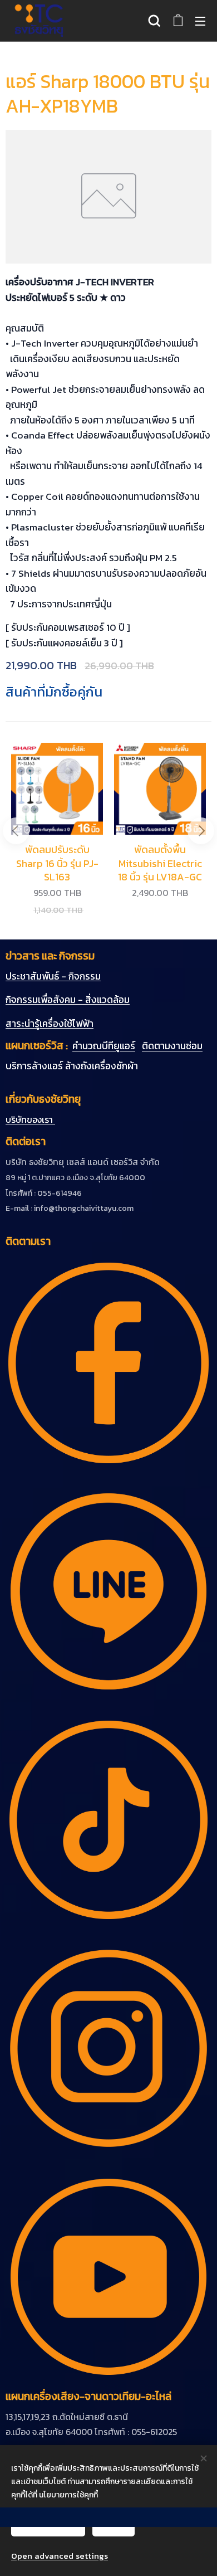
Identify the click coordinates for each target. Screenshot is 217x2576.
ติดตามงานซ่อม (172, 1046)
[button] (154, 21)
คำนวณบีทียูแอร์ (104, 1046)
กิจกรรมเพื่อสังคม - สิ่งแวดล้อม (68, 1000)
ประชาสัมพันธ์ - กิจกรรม (53, 976)
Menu (200, 21)
